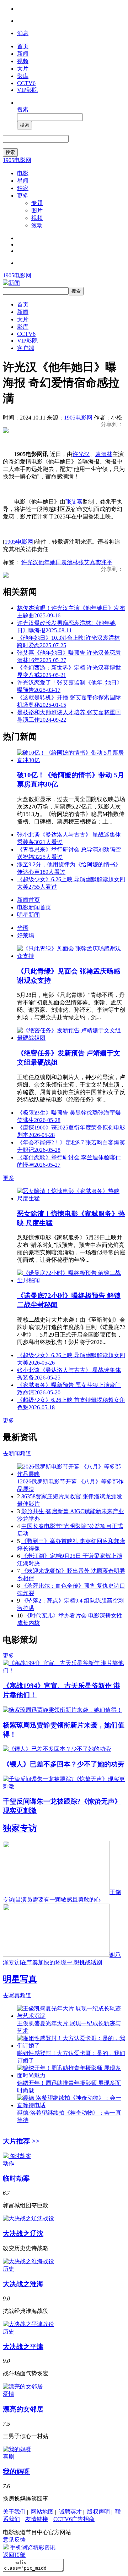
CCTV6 (26, 83)
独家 (23, 188)
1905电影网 (17, 160)
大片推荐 (21, 2141)
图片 (37, 210)
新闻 (23, 54)
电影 (23, 173)
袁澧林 (104, 454)
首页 (23, 46)
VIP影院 (27, 90)
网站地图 (42, 2512)
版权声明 (98, 2512)
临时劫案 (16, 2178)
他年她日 (50, 562)
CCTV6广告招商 (74, 2519)
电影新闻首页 (34, 907)
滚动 (37, 225)
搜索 (23, 109)
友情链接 (37, 2519)
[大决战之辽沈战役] (28, 2218)
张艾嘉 (74, 502)
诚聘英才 (70, 2512)
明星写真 (20, 1979)
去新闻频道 (17, 1453)
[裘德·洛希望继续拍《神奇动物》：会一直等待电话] (71, 2105)
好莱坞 (26, 935)
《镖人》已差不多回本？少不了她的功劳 (64, 1764)
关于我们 (14, 2512)
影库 (23, 76)
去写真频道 (17, 1995)
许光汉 (81, 454)
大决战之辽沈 (23, 2234)
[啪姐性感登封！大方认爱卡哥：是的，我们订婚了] (71, 2046)
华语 (23, 928)
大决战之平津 (23, 2347)
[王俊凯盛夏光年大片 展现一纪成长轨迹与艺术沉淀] (71, 2016)
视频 (23, 61)
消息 (23, 33)
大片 (23, 69)
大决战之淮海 (23, 2284)
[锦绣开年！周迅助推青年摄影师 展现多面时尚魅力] (71, 2075)
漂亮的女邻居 (23, 2409)
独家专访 (20, 1828)
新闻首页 (28, 900)
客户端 (26, 348)
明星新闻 (28, 915)
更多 (23, 196)
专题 (37, 203)
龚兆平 (104, 562)
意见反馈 (14, 2540)
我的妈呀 (16, 2472)
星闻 (23, 181)
